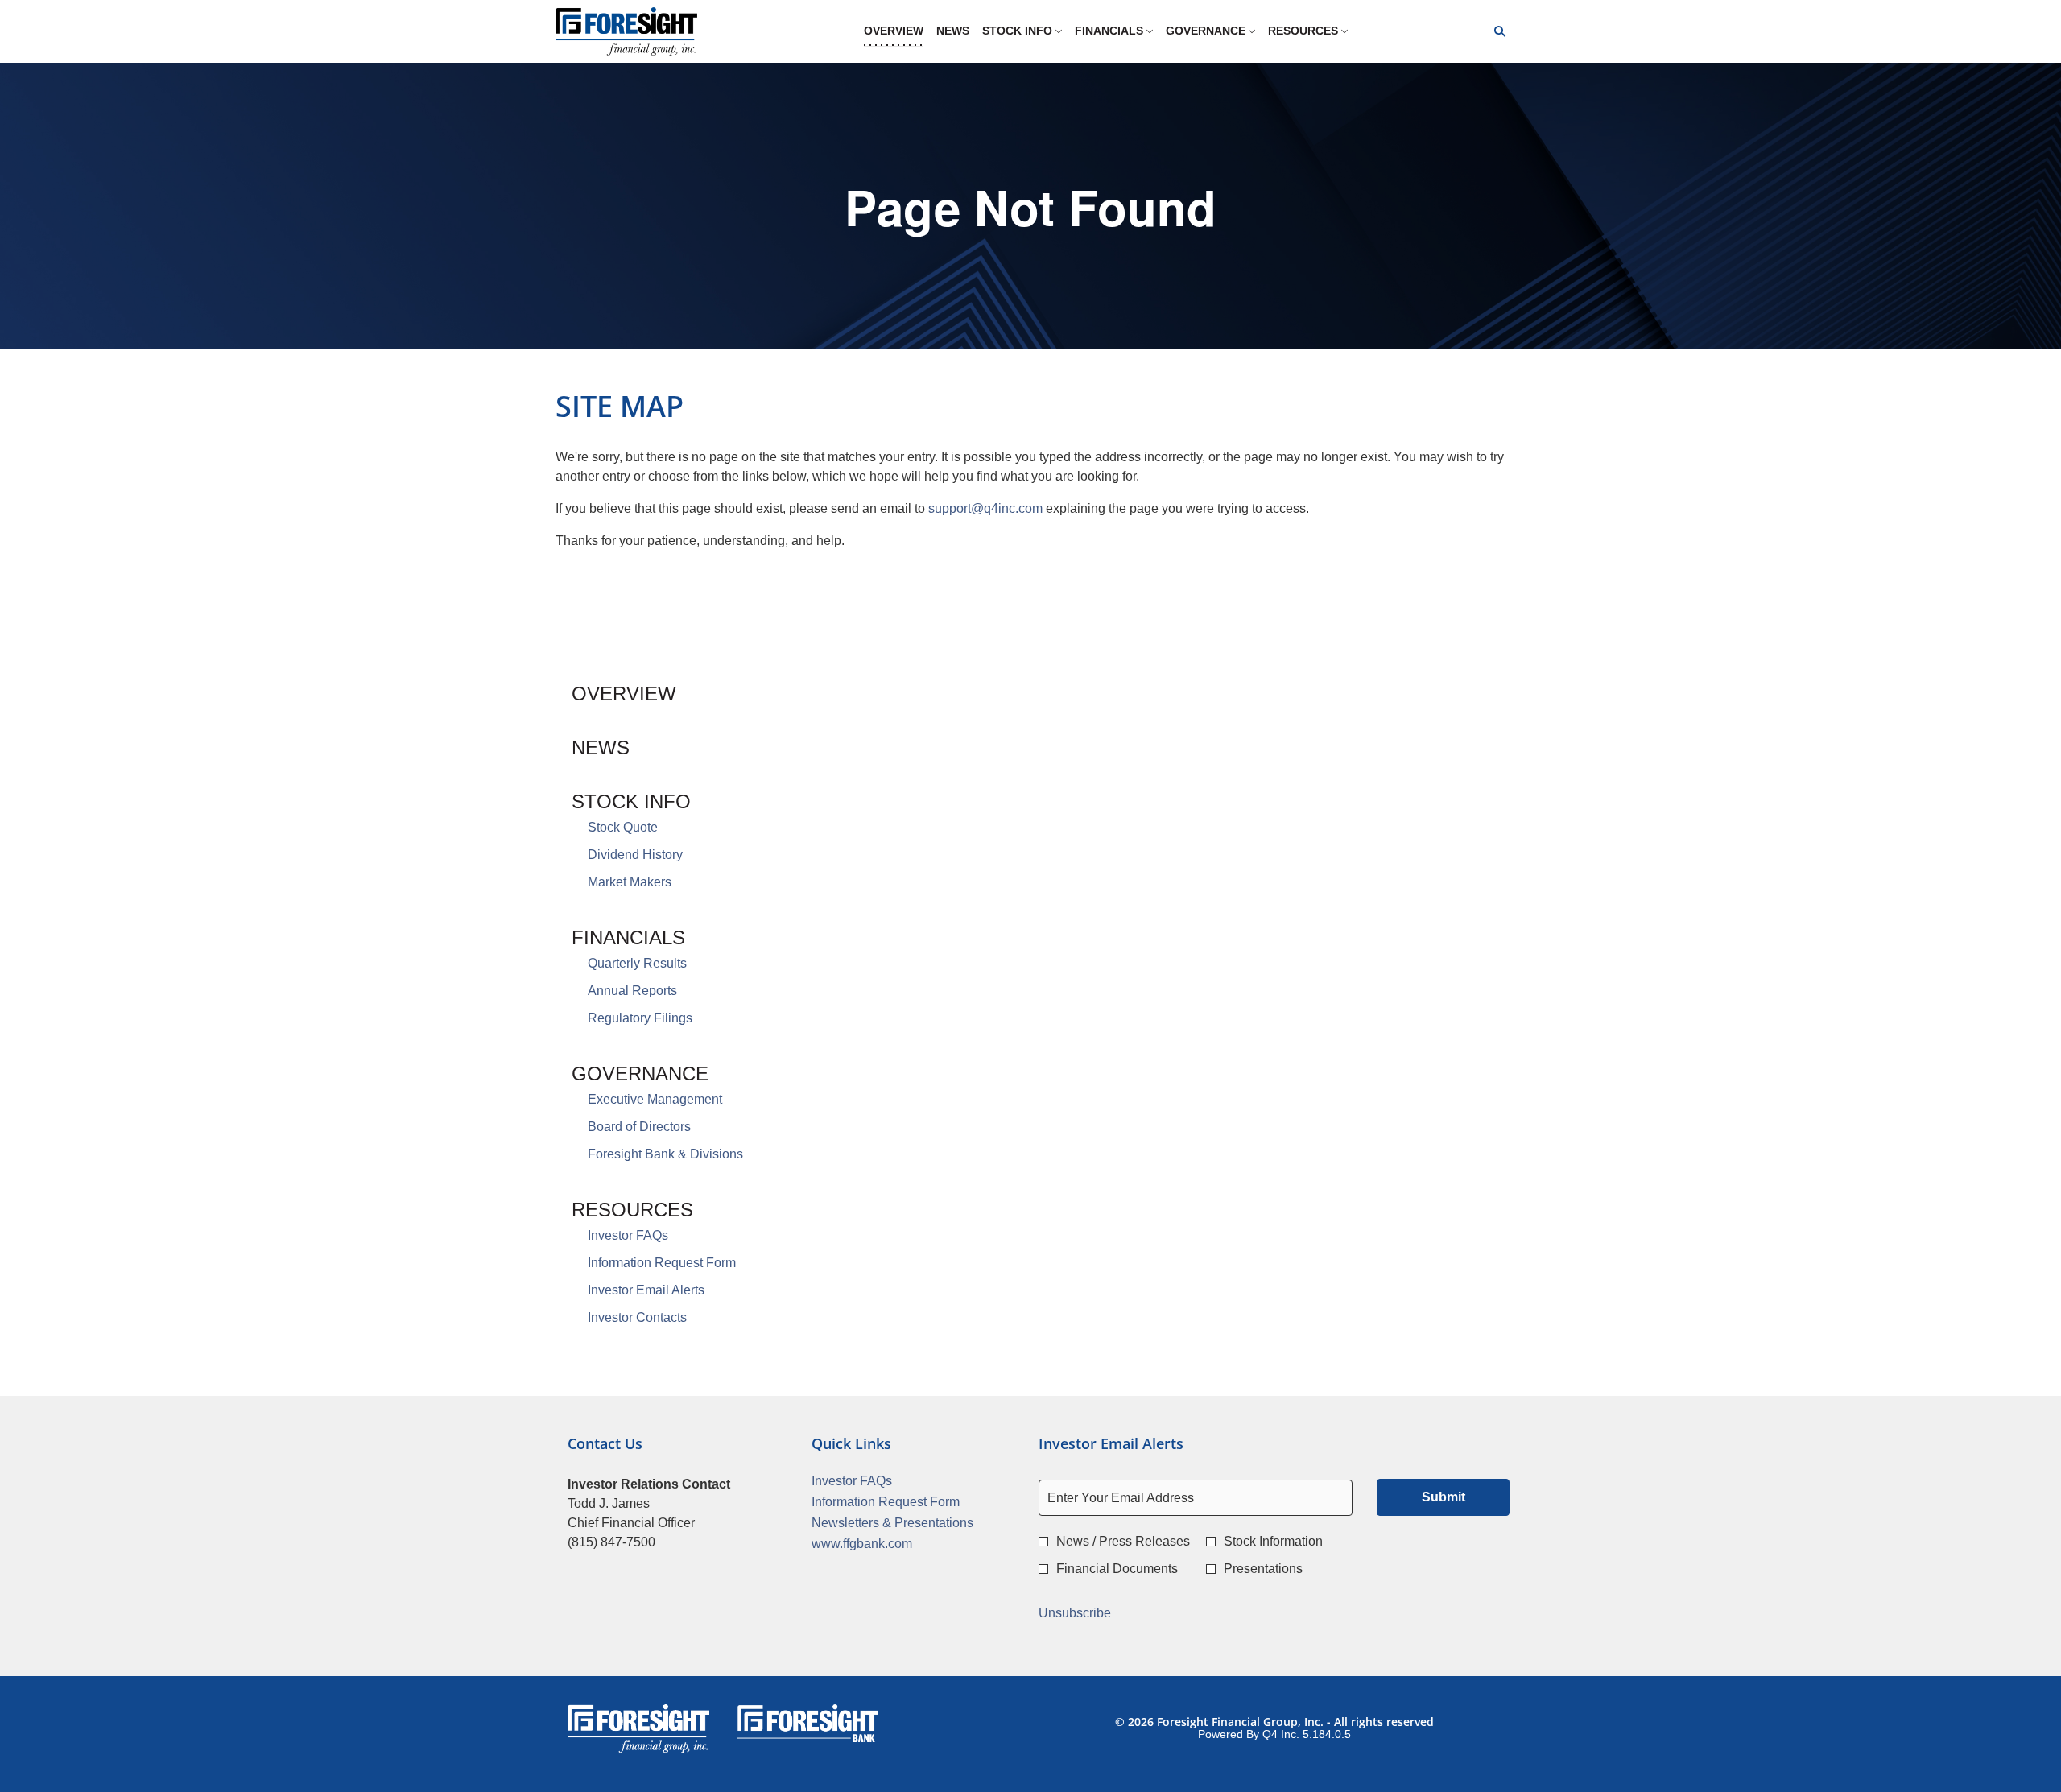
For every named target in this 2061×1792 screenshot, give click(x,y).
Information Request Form (662, 1263)
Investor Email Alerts (646, 1290)
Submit (1444, 1497)
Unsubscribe (1075, 1613)
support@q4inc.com (985, 508)
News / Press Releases (1123, 1541)
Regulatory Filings (640, 1018)
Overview (624, 694)
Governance (640, 1074)
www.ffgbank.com (884, 1544)
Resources (632, 1210)
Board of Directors (639, 1127)
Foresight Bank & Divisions (665, 1154)
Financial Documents (1117, 1569)
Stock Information (1273, 1541)
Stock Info (631, 801)
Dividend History (635, 855)
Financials (628, 937)
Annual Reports (632, 991)
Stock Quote (623, 827)
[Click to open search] (1496, 32)
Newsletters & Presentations (909, 1523)
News (601, 747)
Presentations (1263, 1569)
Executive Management (655, 1099)
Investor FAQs (628, 1235)
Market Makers (630, 882)
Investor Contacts (637, 1317)
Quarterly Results (637, 963)
